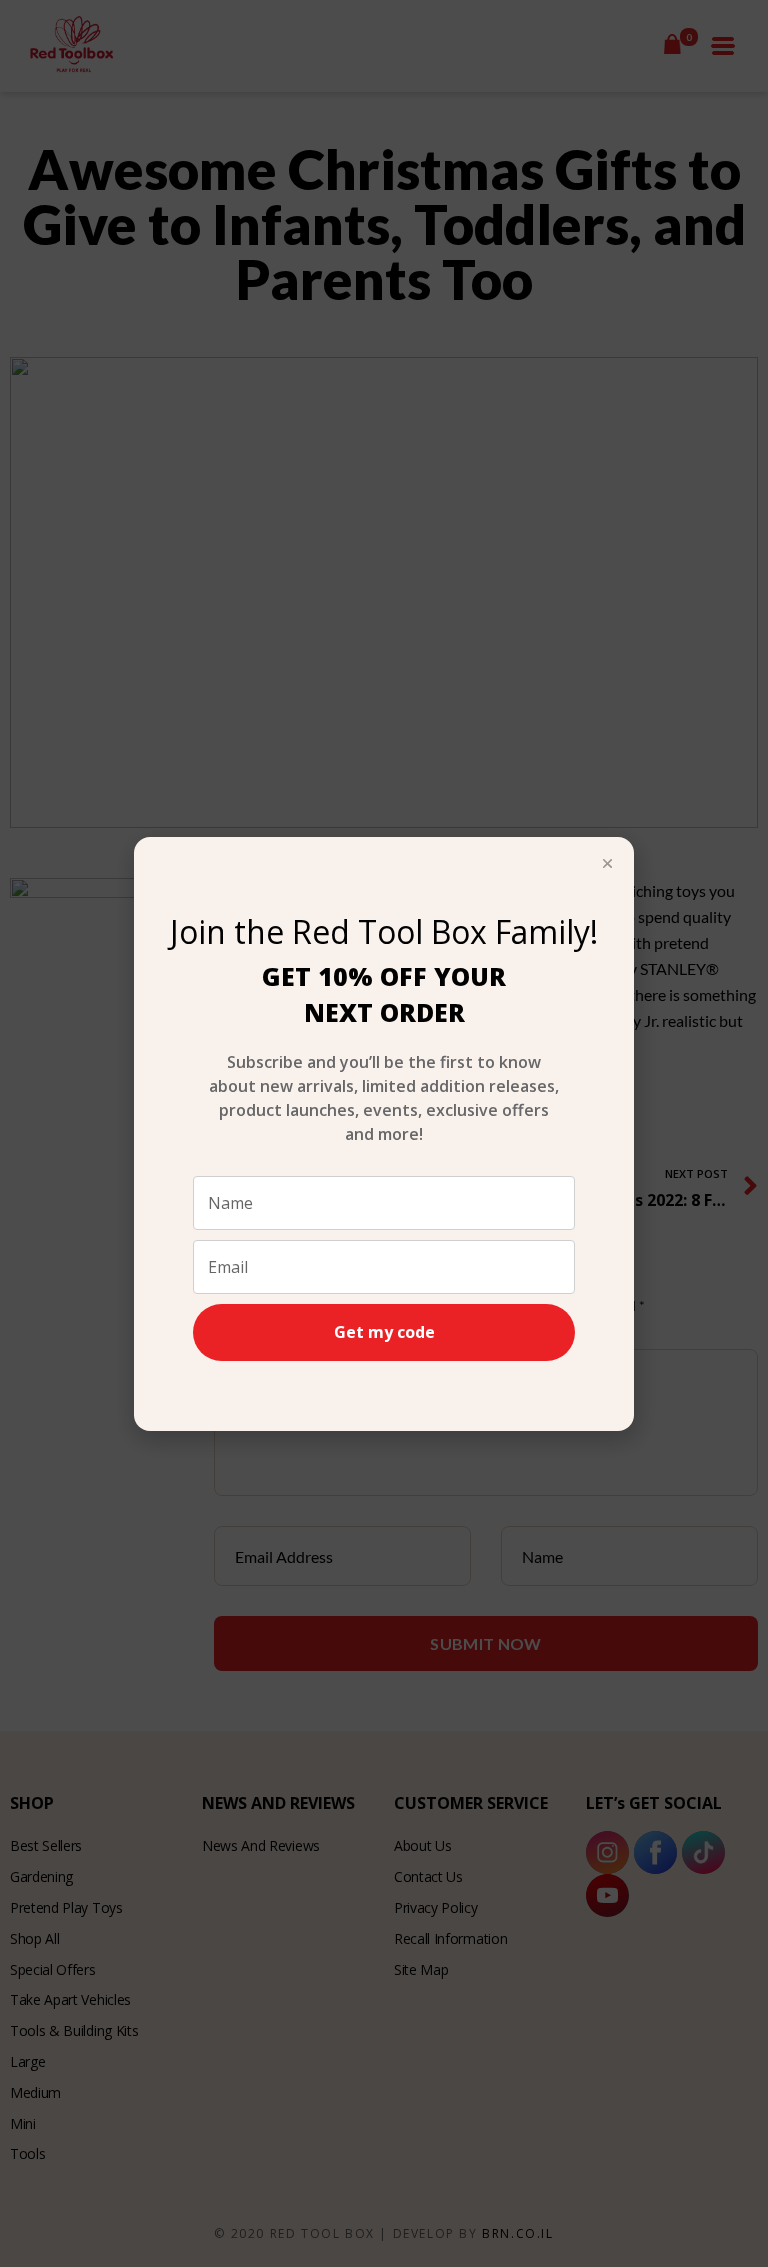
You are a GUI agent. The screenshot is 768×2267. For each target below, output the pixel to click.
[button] (607, 863)
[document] (384, 1133)
